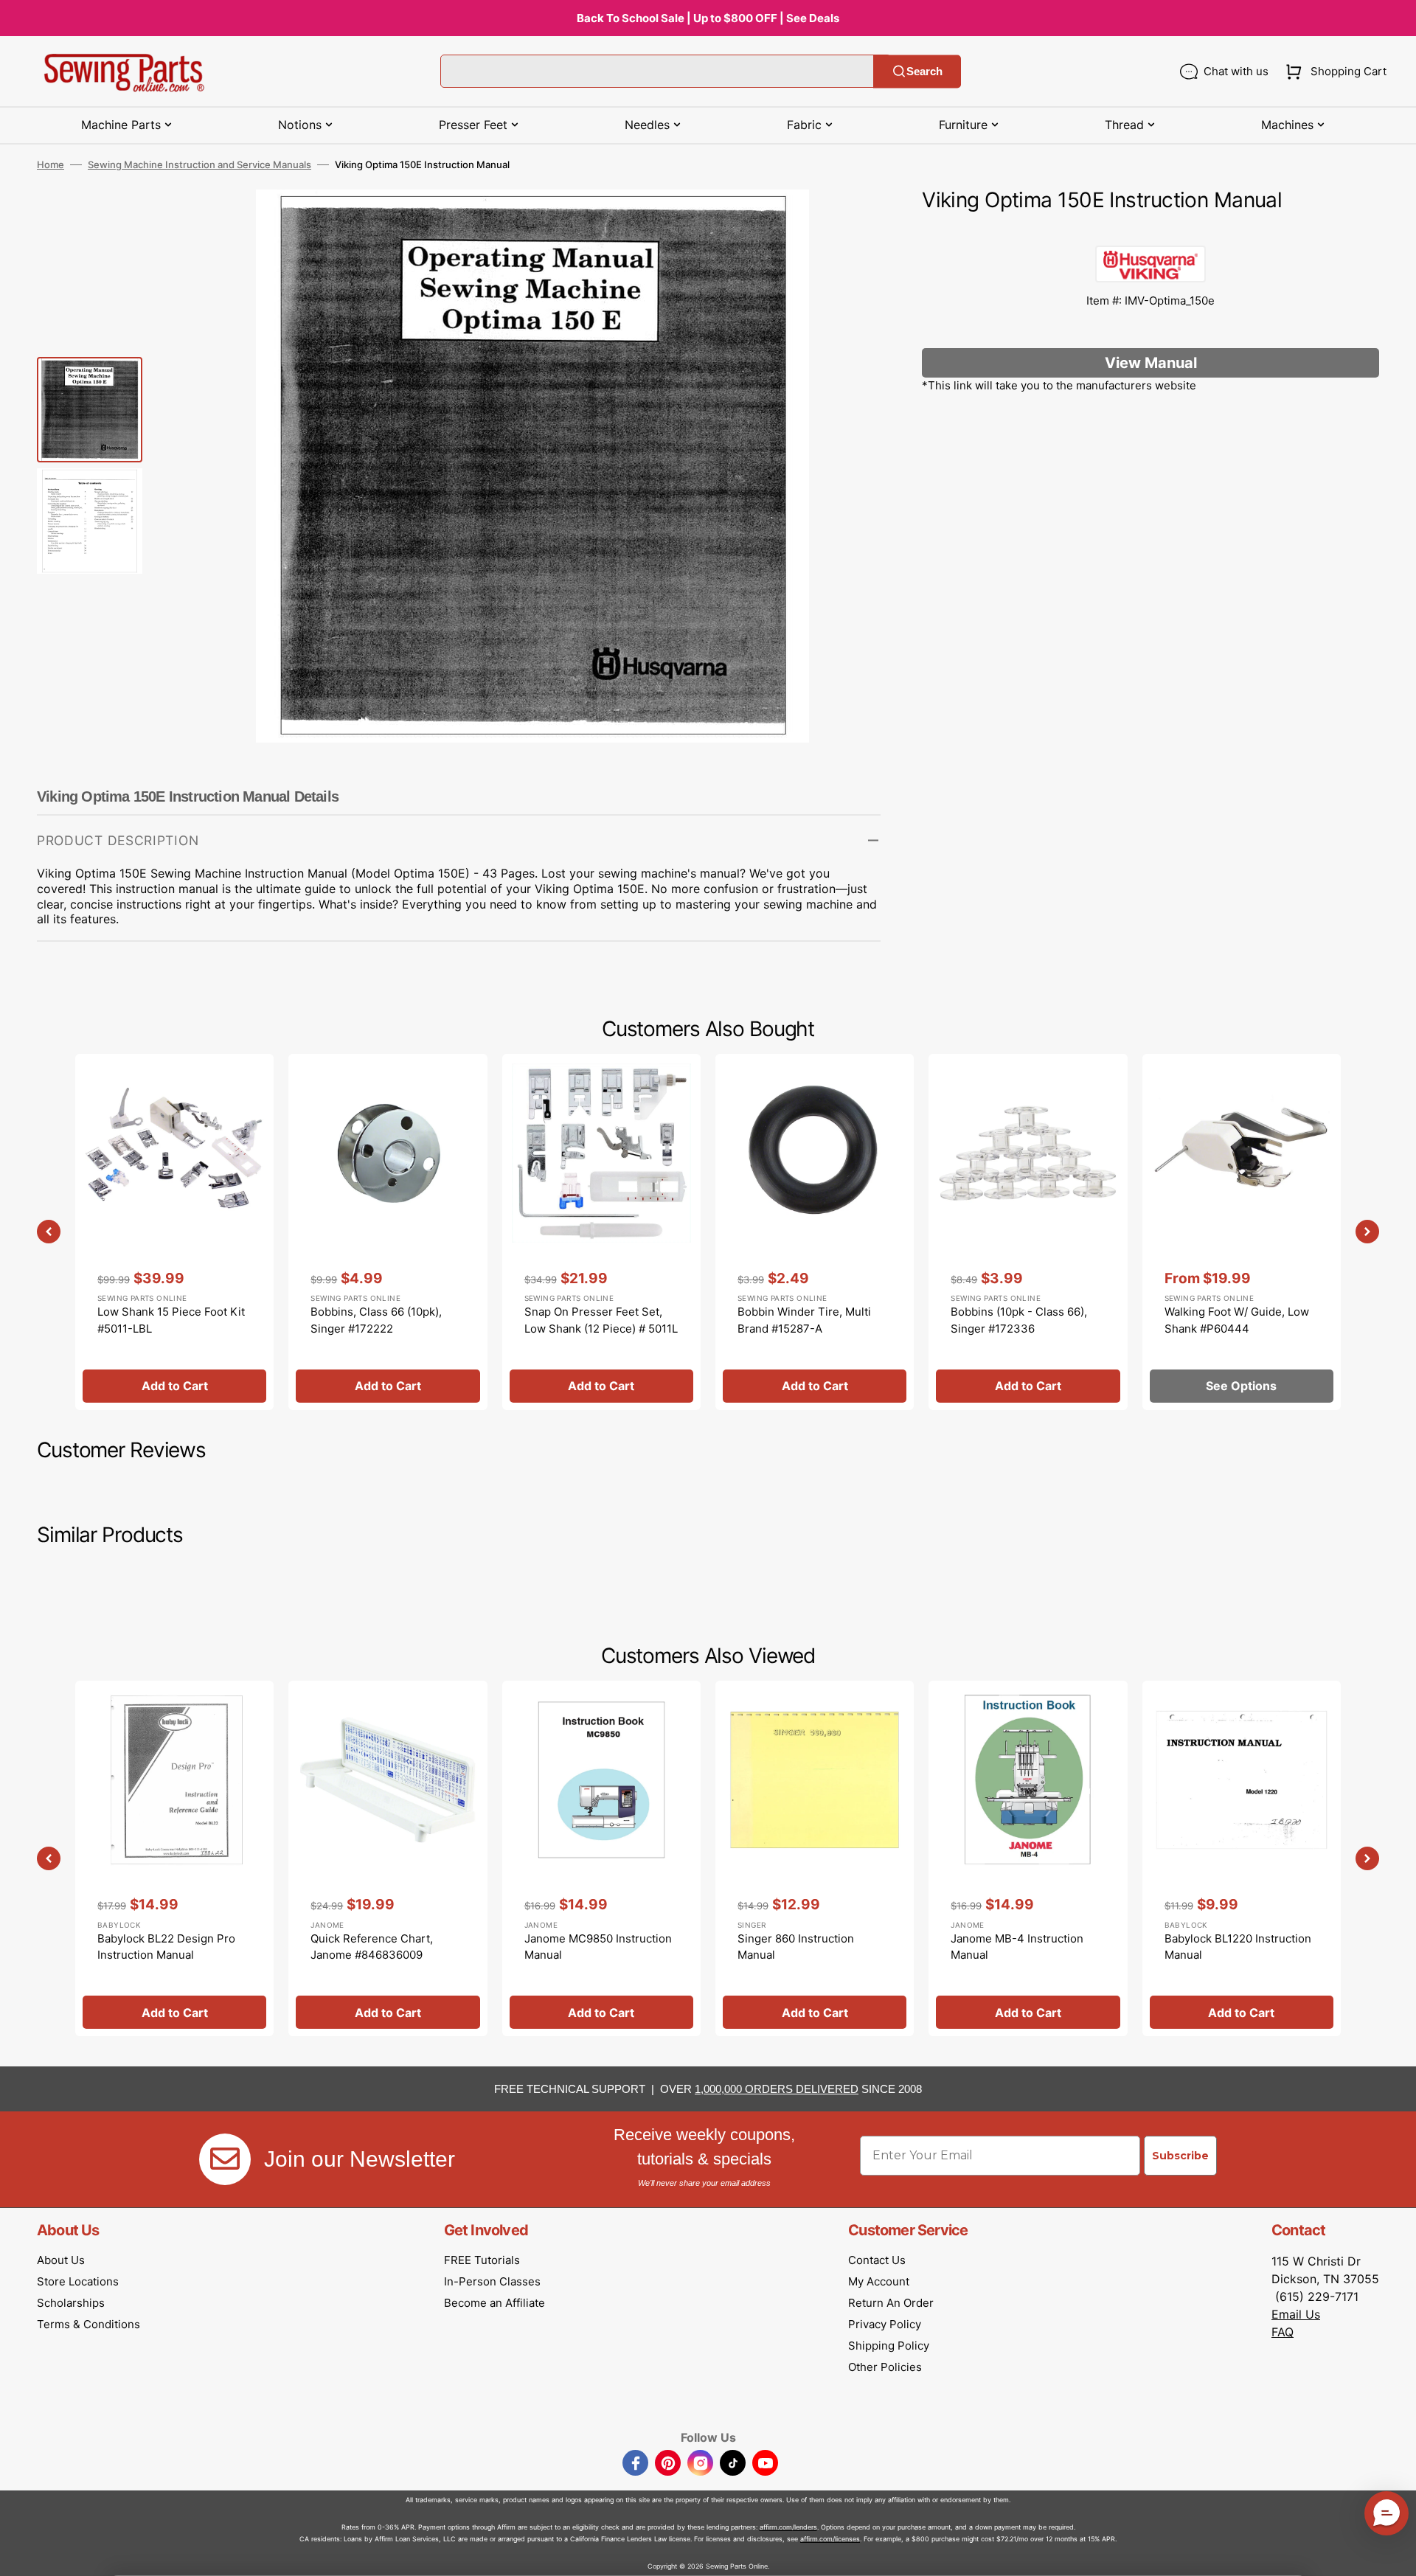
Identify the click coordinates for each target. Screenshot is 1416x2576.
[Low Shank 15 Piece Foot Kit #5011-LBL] (174, 1232)
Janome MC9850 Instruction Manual (598, 1947)
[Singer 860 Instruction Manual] (815, 1858)
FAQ (1283, 2332)
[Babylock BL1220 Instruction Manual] (1242, 1858)
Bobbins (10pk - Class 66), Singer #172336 (1019, 1320)
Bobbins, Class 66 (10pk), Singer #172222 (376, 1320)
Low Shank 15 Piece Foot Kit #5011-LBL (171, 1320)
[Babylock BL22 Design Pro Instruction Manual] (174, 1858)
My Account (879, 2281)
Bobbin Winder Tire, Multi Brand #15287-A (804, 1320)
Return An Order (891, 2303)
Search (924, 71)
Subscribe (1180, 2156)
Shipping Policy (889, 2346)
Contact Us (877, 2260)
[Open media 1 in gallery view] (847, 223)
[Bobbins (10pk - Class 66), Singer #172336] (1028, 1232)
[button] (1333, 72)
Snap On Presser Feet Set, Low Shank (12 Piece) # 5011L (601, 1320)
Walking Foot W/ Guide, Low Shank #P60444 (1237, 1320)
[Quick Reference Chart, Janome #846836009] (388, 1858)
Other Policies (885, 2367)
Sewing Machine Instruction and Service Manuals (199, 164)
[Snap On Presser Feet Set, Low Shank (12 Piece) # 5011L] (601, 1232)
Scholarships (71, 2303)
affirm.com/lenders (788, 2527)
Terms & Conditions (88, 2324)
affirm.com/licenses (830, 2539)
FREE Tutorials (482, 2260)
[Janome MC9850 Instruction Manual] (601, 1858)
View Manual (1151, 363)
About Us (61, 2260)
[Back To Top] (1394, 2554)
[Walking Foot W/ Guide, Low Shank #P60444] (1242, 1232)
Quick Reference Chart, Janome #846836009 (372, 1947)
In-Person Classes (492, 2281)
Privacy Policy (885, 2324)
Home (51, 164)
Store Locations (78, 2281)
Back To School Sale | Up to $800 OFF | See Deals (708, 18)
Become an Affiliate (494, 2303)
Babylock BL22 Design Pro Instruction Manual (166, 1947)
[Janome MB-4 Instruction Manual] (1028, 1858)
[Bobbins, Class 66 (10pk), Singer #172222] (388, 1232)
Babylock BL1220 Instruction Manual (1238, 1947)
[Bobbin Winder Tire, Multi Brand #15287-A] (815, 1232)
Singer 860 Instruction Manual (796, 1947)
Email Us (1296, 2314)
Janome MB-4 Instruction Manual (1017, 1947)
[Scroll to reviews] (1150, 231)
